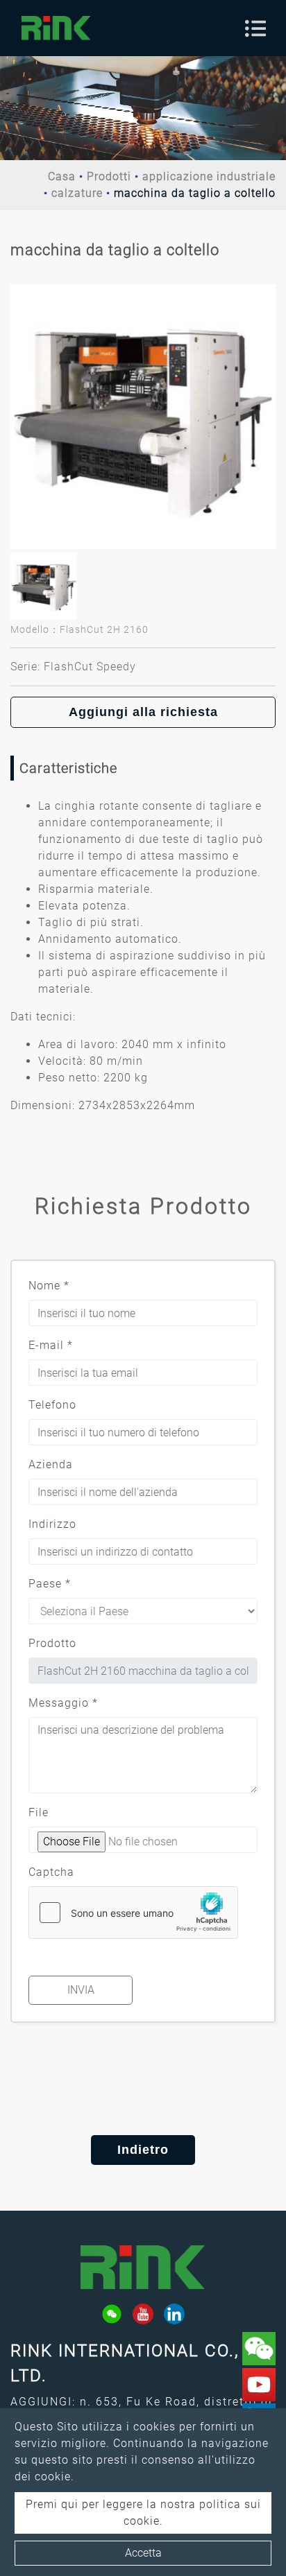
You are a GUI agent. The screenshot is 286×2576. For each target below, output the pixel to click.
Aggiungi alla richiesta (143, 712)
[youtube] (143, 2314)
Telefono (52, 1405)
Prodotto (52, 1643)
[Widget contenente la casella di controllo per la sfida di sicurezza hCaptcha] (133, 1913)
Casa (62, 176)
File (39, 1812)
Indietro (143, 2150)
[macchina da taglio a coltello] (143, 417)
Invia (81, 1990)
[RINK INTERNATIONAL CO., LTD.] (56, 28)
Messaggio (63, 1703)
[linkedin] (174, 2314)
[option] (143, 417)
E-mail (51, 1345)
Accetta (143, 2553)
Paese (50, 1584)
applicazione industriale (209, 176)
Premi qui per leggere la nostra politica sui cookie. (143, 2513)
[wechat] (112, 2314)
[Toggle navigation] (255, 28)
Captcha (51, 1872)
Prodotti (109, 176)
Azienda (51, 1464)
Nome (49, 1286)
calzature (77, 193)
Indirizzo (52, 1524)
